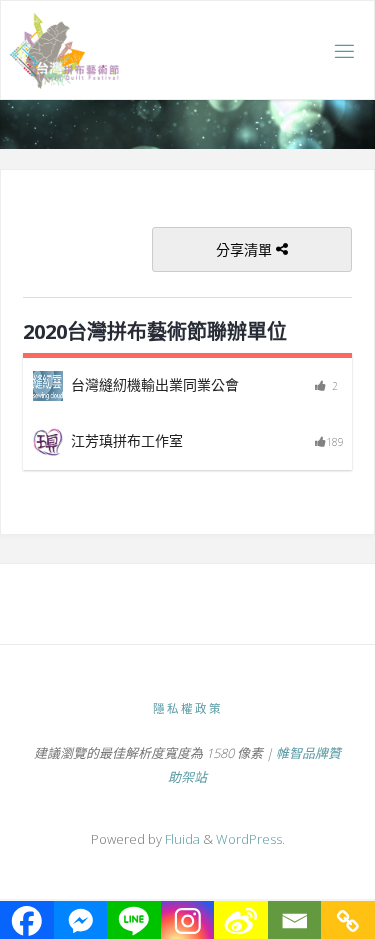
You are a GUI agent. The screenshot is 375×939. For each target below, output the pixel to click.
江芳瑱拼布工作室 (127, 440)
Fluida (181, 839)
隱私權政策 (188, 708)
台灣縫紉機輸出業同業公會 (155, 384)
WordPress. (250, 839)
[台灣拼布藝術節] (64, 50)
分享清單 (246, 249)
